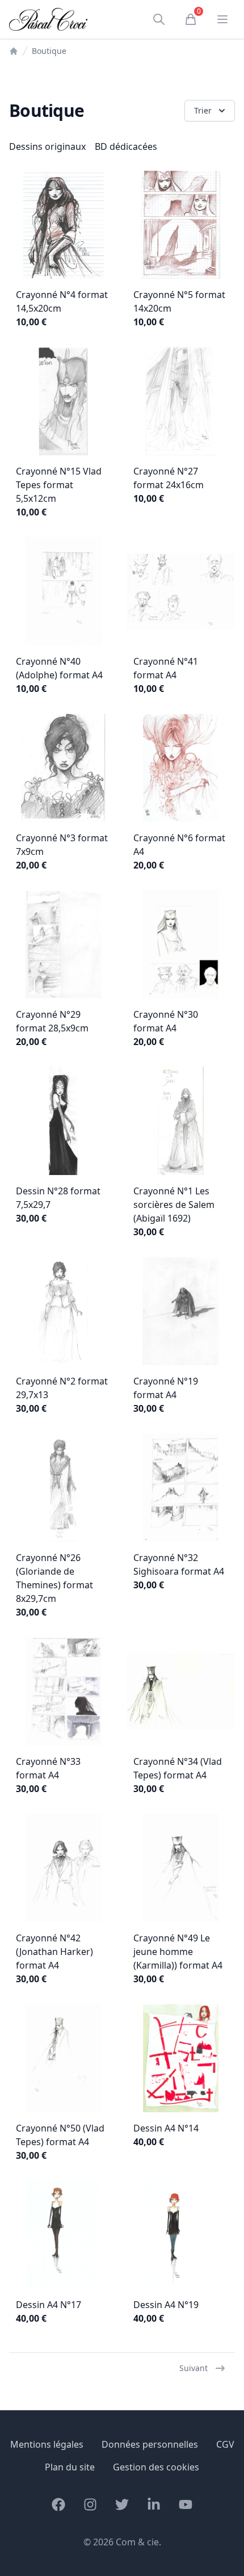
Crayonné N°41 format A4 (166, 668)
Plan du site (70, 2467)
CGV (225, 2444)
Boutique (49, 51)
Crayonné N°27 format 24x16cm (169, 478)
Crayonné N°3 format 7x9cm (62, 845)
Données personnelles (150, 2444)
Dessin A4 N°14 (166, 2128)
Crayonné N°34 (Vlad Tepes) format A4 (178, 1768)
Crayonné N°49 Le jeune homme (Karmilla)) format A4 (178, 1952)
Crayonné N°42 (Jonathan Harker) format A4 (54, 1952)
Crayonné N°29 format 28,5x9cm (52, 1021)
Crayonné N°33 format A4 (48, 1768)
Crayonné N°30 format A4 (166, 1021)
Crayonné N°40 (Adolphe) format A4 (59, 668)
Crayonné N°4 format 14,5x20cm (62, 301)
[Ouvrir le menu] (222, 19)
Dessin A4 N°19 (166, 2305)
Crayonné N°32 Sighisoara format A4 (179, 1564)
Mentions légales (47, 2444)
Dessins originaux (47, 146)
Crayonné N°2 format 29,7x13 (62, 1388)
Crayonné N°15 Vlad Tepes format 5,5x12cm (59, 485)
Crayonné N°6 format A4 (179, 845)
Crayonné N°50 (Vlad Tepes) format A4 (60, 2135)
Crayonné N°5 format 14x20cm (179, 301)
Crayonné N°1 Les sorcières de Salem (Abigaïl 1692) (174, 1205)
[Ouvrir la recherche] (159, 19)
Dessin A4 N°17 (49, 2305)
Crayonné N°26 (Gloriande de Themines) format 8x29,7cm (54, 1578)
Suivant (193, 2368)
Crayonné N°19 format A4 (166, 1388)
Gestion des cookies (156, 2467)
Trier (203, 110)
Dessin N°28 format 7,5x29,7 (58, 1198)
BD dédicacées (126, 146)
